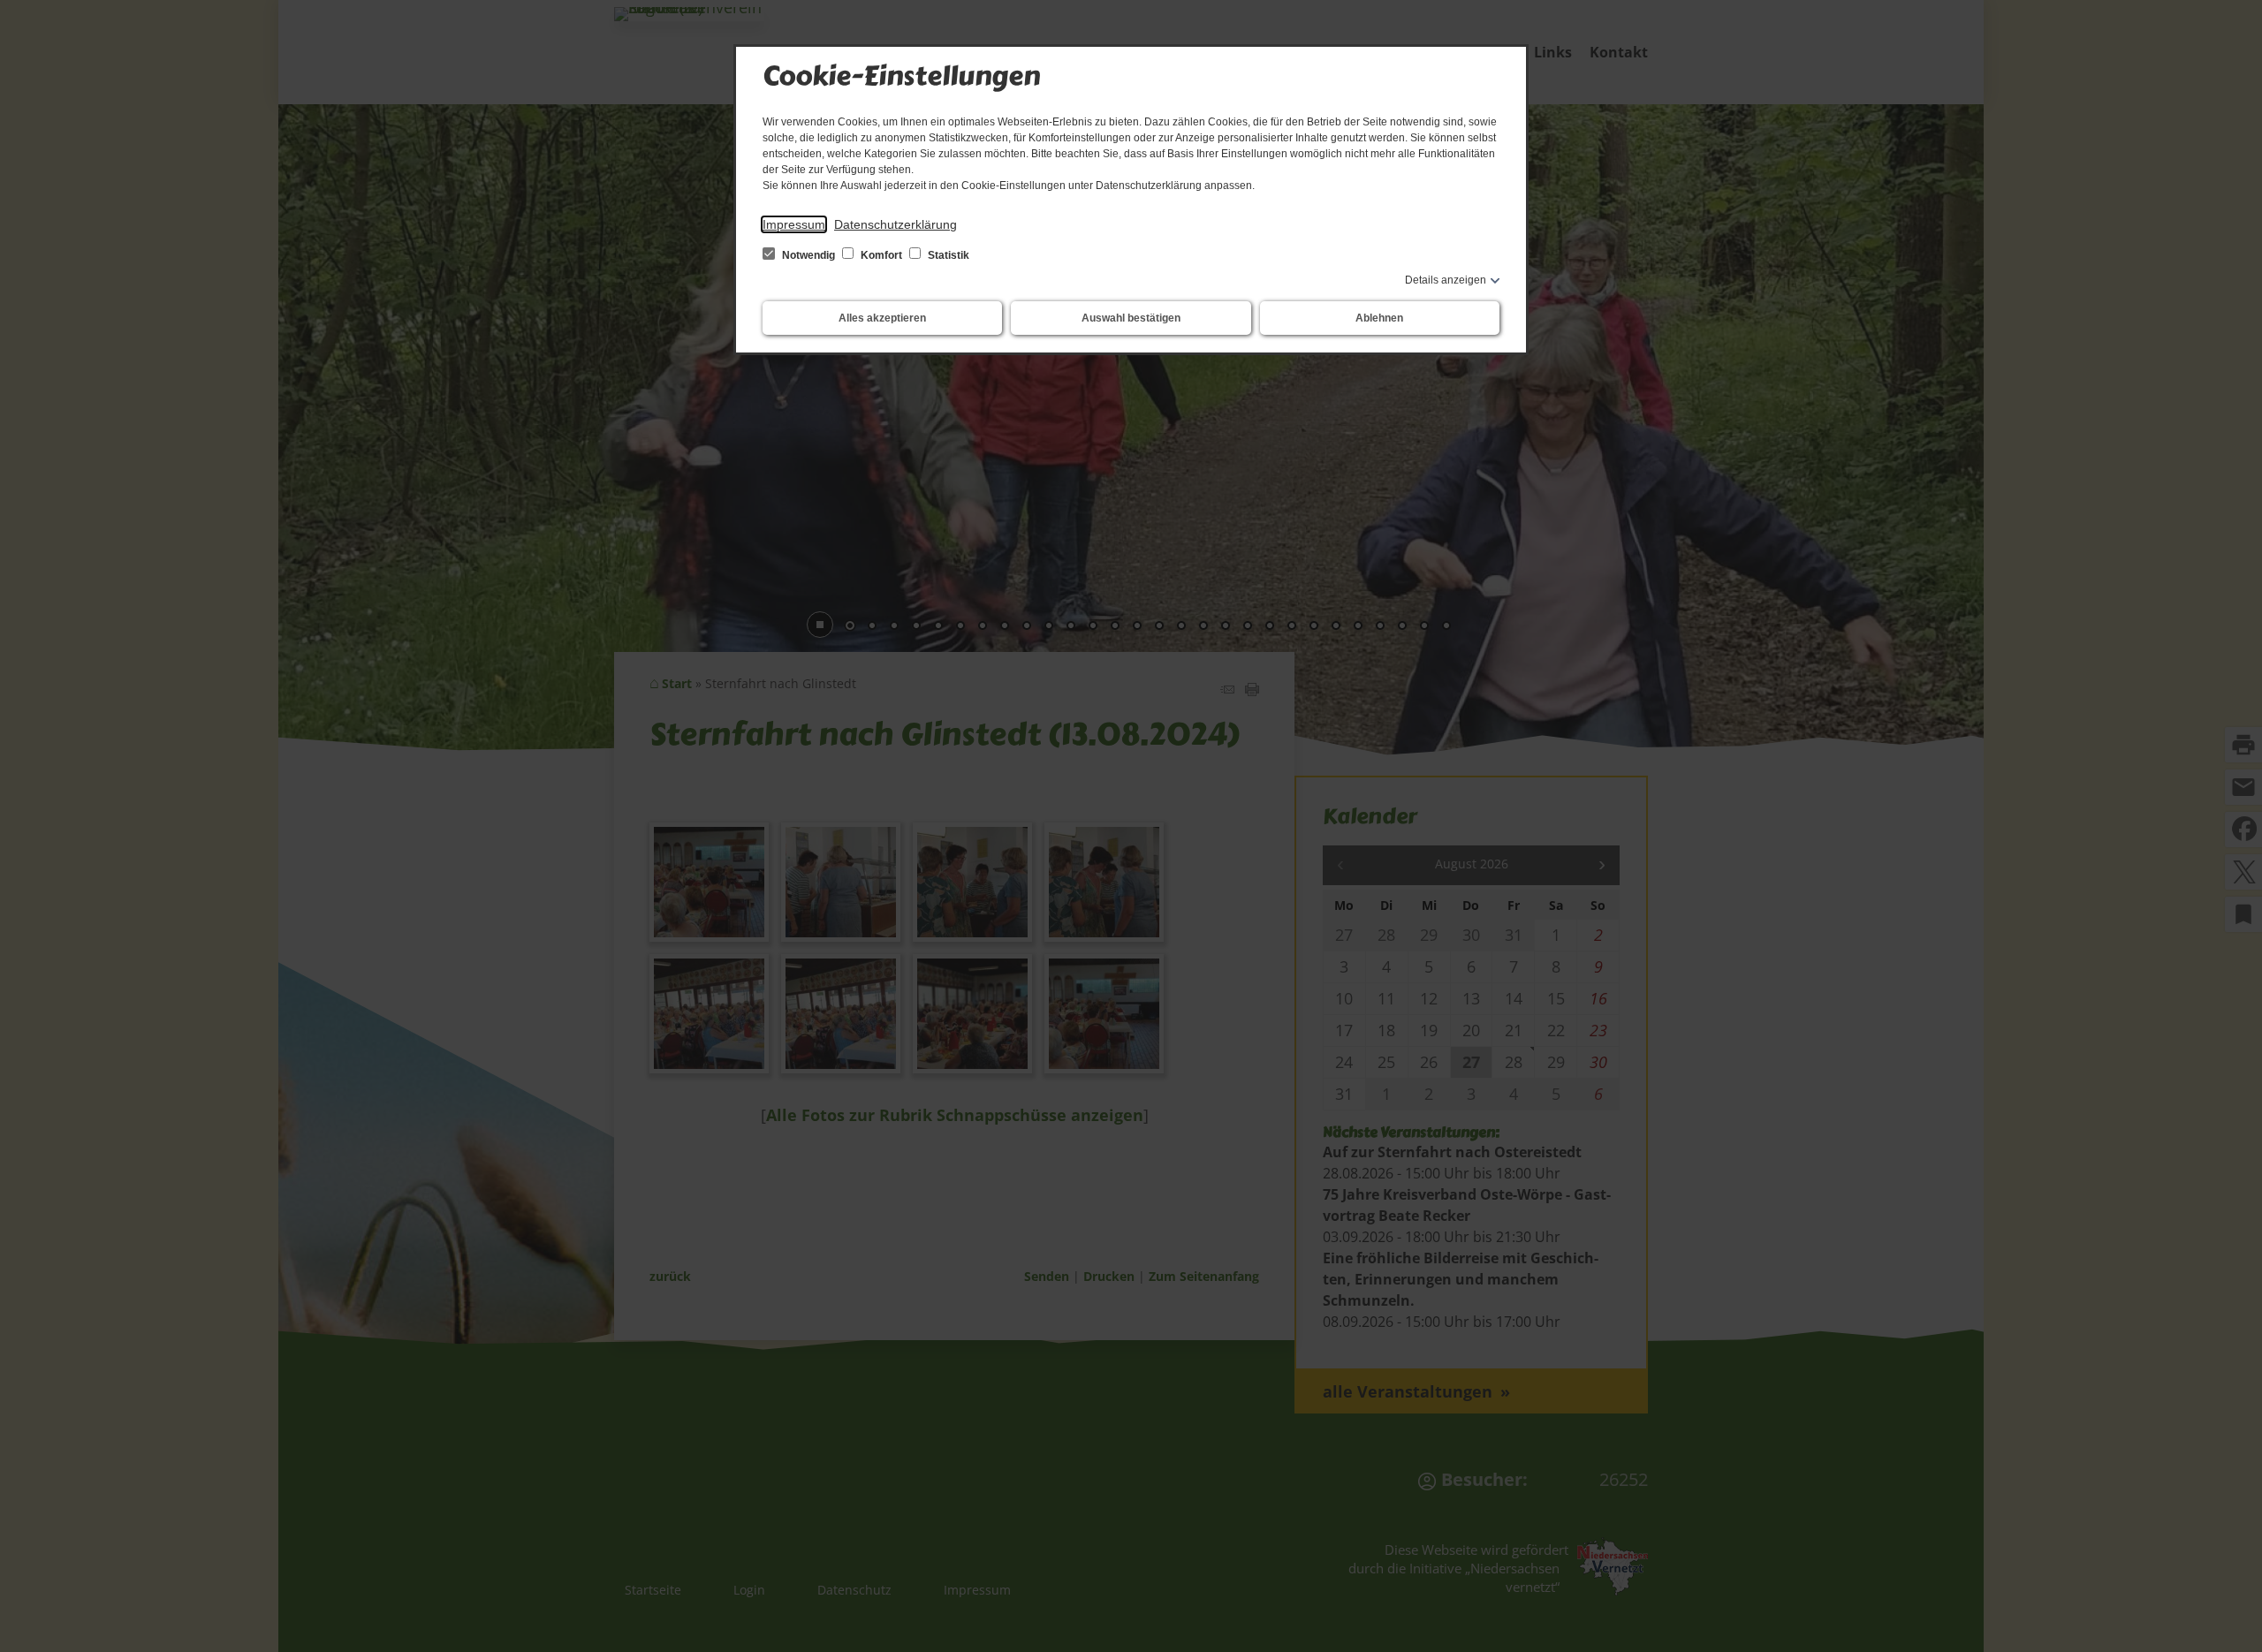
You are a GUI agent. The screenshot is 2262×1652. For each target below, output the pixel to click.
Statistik (947, 255)
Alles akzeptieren (882, 318)
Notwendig (808, 255)
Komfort (881, 255)
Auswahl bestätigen (1131, 318)
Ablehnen (1379, 318)
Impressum (794, 224)
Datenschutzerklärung (896, 224)
